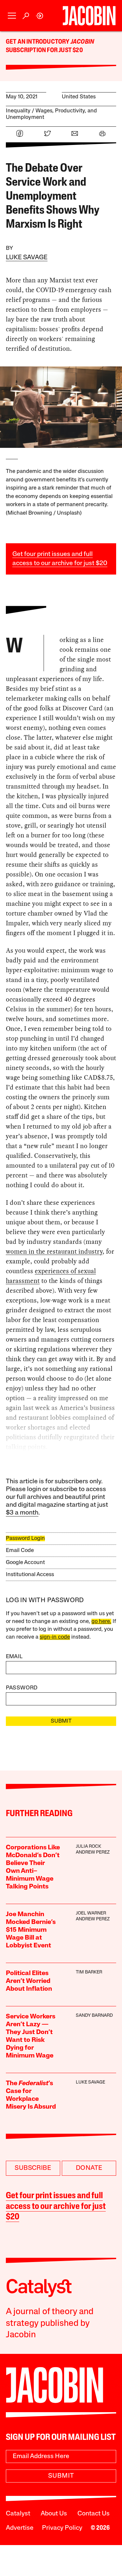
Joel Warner (91, 1913)
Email (14, 1657)
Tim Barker (89, 1972)
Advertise (20, 2528)
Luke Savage (27, 258)
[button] (12, 16)
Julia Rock (88, 1847)
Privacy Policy (62, 2528)
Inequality (18, 111)
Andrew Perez (93, 1852)
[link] (40, 16)
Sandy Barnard (94, 2016)
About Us (54, 2514)
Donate (89, 2168)
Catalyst (18, 2514)
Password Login (25, 1538)
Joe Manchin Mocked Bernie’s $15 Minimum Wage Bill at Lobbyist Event (31, 1930)
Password (22, 1688)
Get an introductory (38, 42)
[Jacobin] (89, 16)
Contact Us (94, 2514)
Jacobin (82, 42)
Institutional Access (30, 1575)
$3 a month (22, 1513)
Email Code (20, 1551)
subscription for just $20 (44, 50)
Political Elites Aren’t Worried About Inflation (29, 1981)
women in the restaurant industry (54, 1251)
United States (79, 97)
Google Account (25, 1563)
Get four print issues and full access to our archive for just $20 (56, 2207)
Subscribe (33, 2168)
